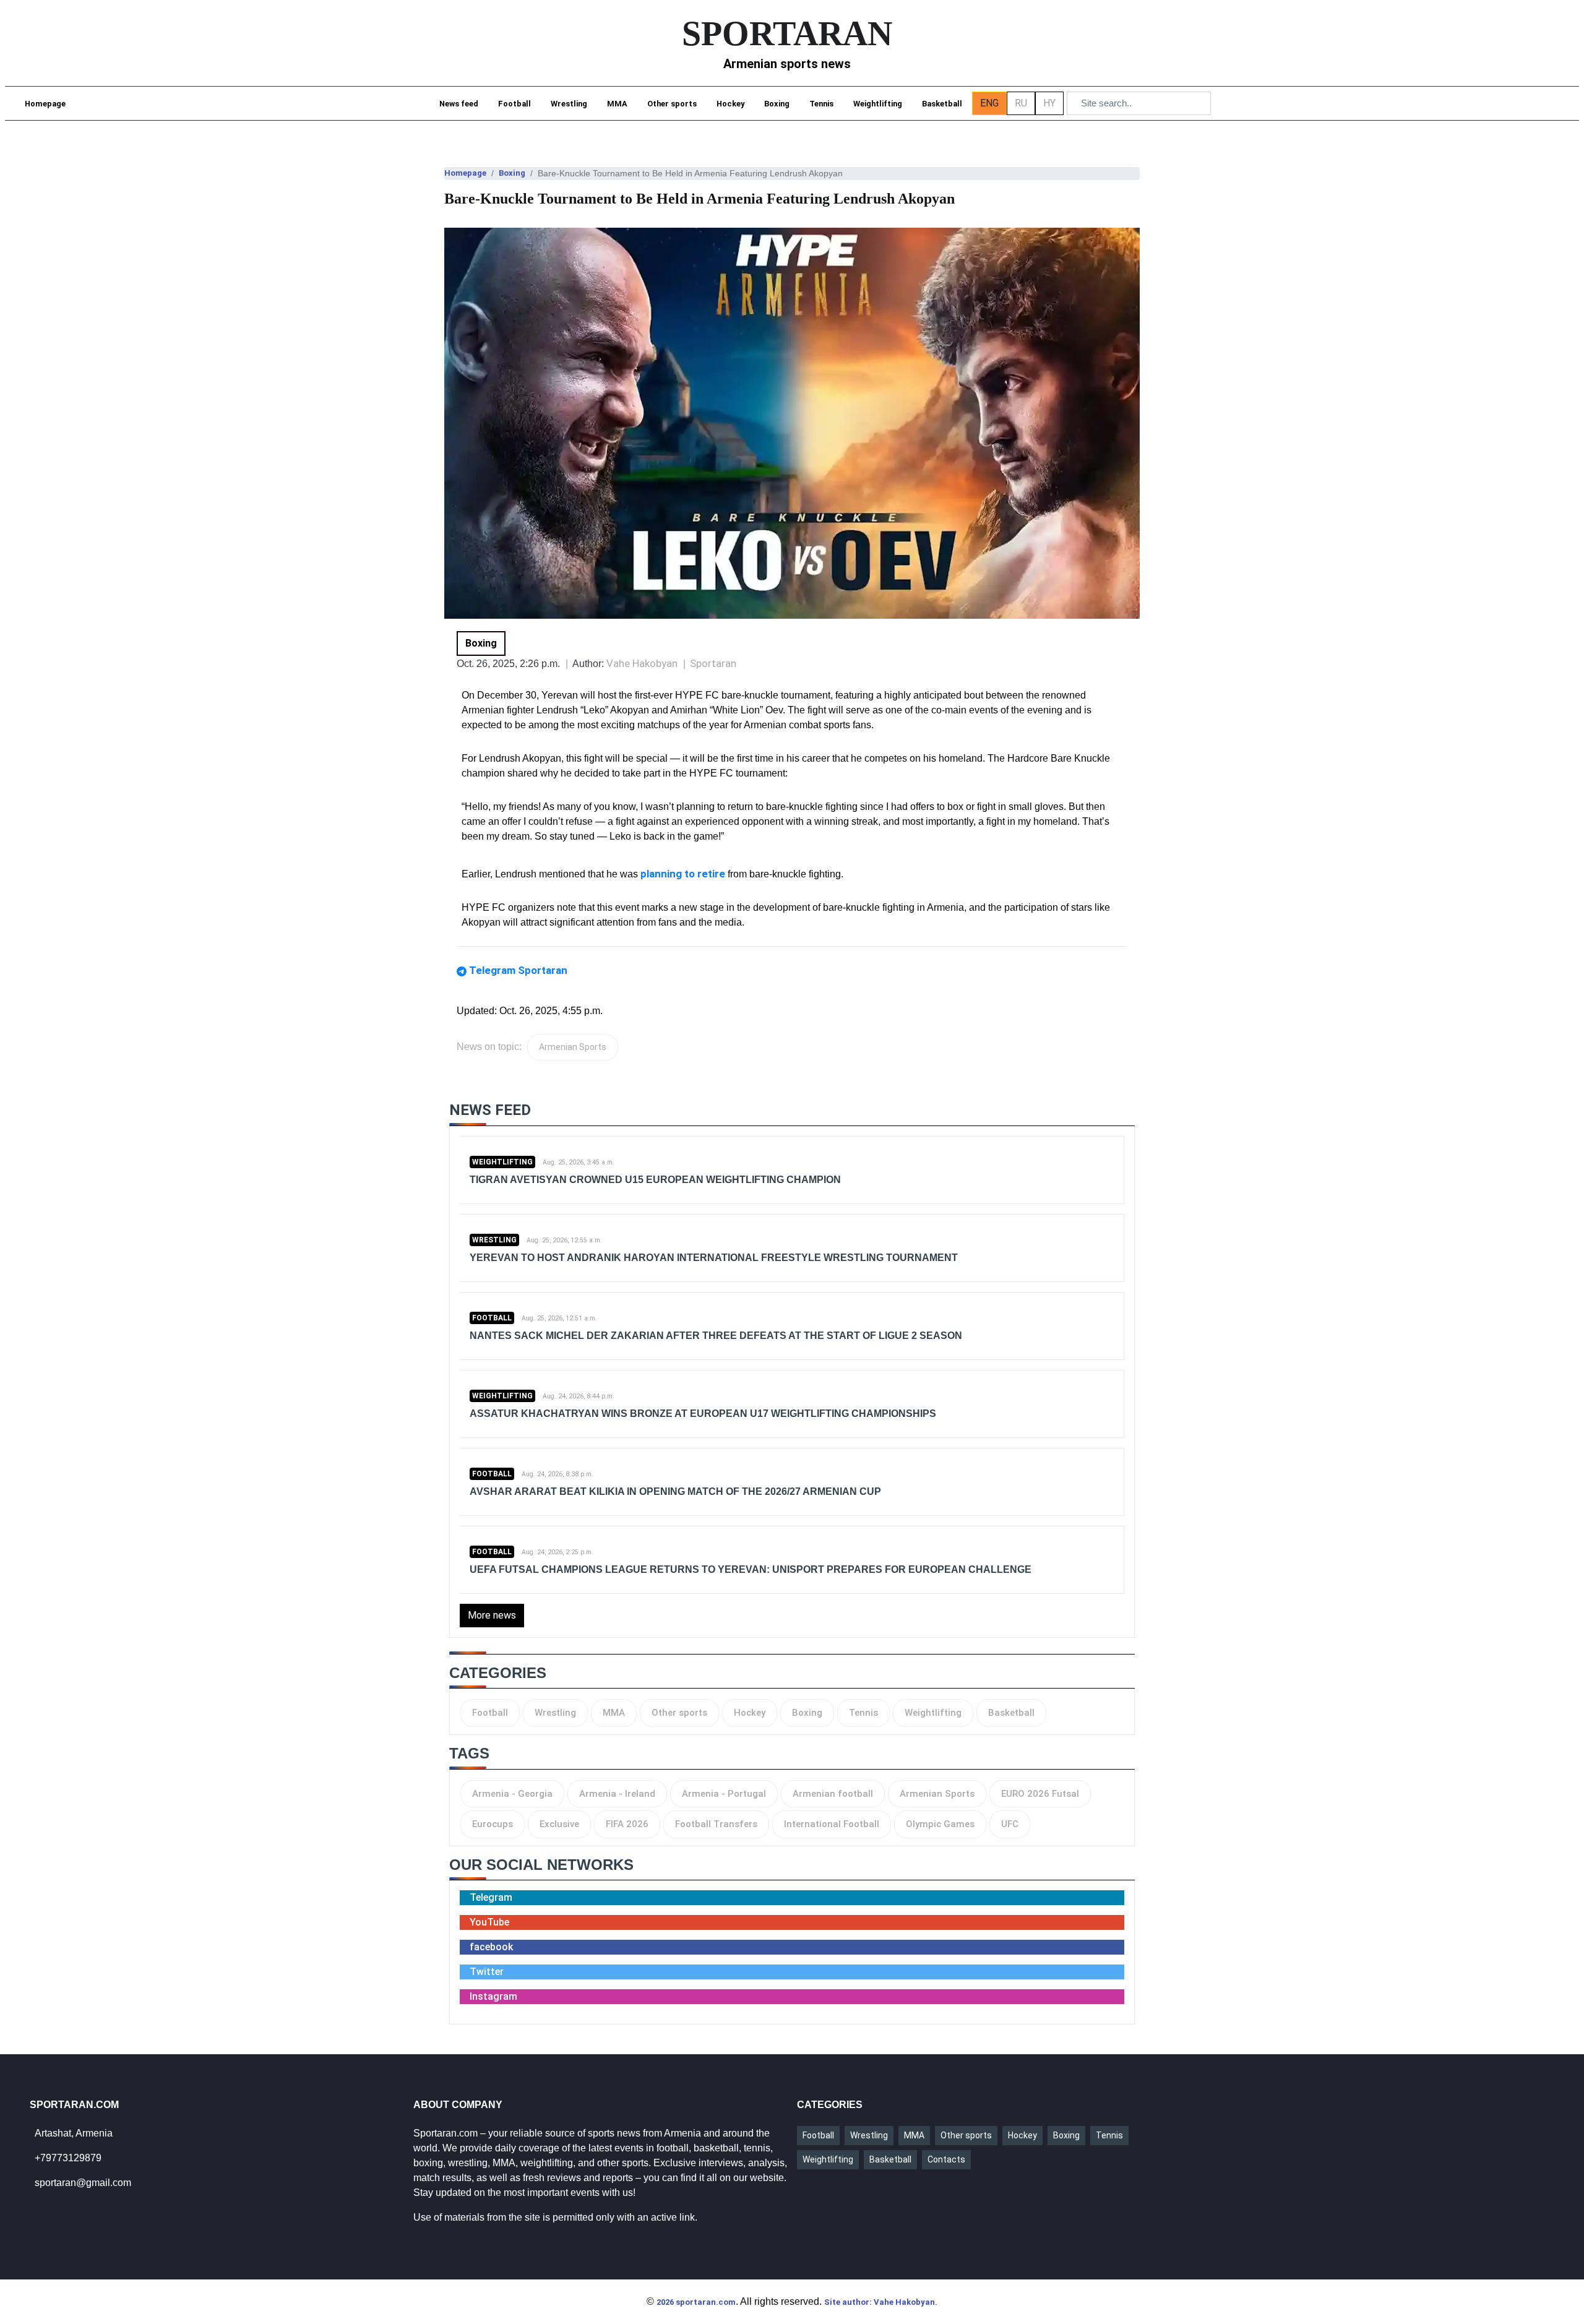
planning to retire (683, 874)
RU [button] (1021, 103)
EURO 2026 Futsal (1040, 1794)
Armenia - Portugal (724, 1794)
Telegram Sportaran (518, 970)
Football (514, 104)
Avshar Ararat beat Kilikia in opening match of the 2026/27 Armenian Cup (675, 1491)
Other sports (672, 104)
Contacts (946, 2159)
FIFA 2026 (627, 1824)
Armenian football (833, 1794)
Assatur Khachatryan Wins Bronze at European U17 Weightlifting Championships (703, 1414)
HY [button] (1049, 103)
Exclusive (559, 1824)
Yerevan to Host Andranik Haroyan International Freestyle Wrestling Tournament (714, 1258)
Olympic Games (940, 1824)
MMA (617, 104)
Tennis (821, 104)
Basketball (942, 104)
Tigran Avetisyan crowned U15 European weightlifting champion (655, 1180)
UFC (1010, 1824)
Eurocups (493, 1824)
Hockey (730, 104)
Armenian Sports (573, 1047)
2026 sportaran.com (696, 2302)
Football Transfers (716, 1824)
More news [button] (492, 1615)
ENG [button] (989, 103)
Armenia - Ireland (617, 1794)
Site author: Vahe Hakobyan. (881, 2302)
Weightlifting (878, 104)
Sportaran (713, 663)
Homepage (45, 104)
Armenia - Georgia (512, 1794)
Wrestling (569, 104)
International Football (832, 1824)
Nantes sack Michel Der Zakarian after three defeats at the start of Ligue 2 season (716, 1336)
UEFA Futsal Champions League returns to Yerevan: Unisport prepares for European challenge (751, 1569)
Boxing (777, 104)
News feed (459, 104)
